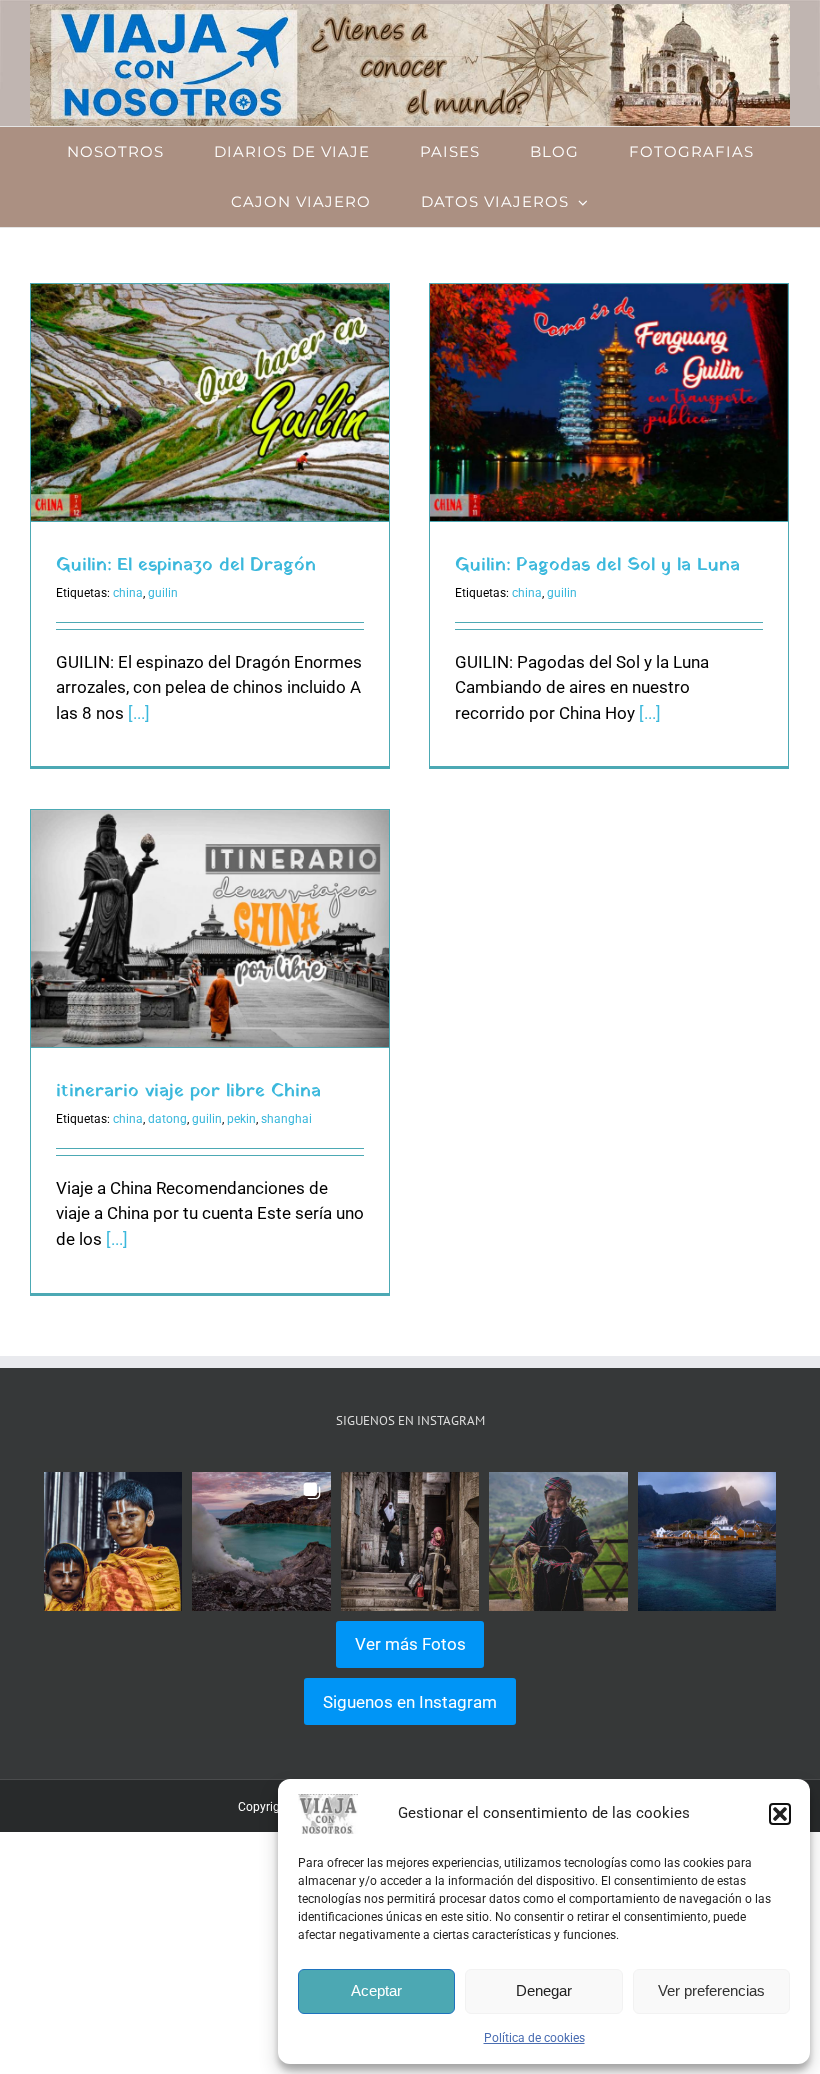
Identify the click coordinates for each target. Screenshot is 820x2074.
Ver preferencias (711, 1990)
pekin (241, 1119)
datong (167, 1119)
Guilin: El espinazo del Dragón (186, 565)
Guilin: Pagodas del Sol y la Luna (597, 565)
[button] (780, 1814)
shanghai (286, 1119)
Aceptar (376, 1990)
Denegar (544, 1990)
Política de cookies (534, 2038)
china (128, 593)
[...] (139, 713)
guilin (163, 593)
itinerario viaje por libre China (188, 1091)
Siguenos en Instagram (410, 1702)
